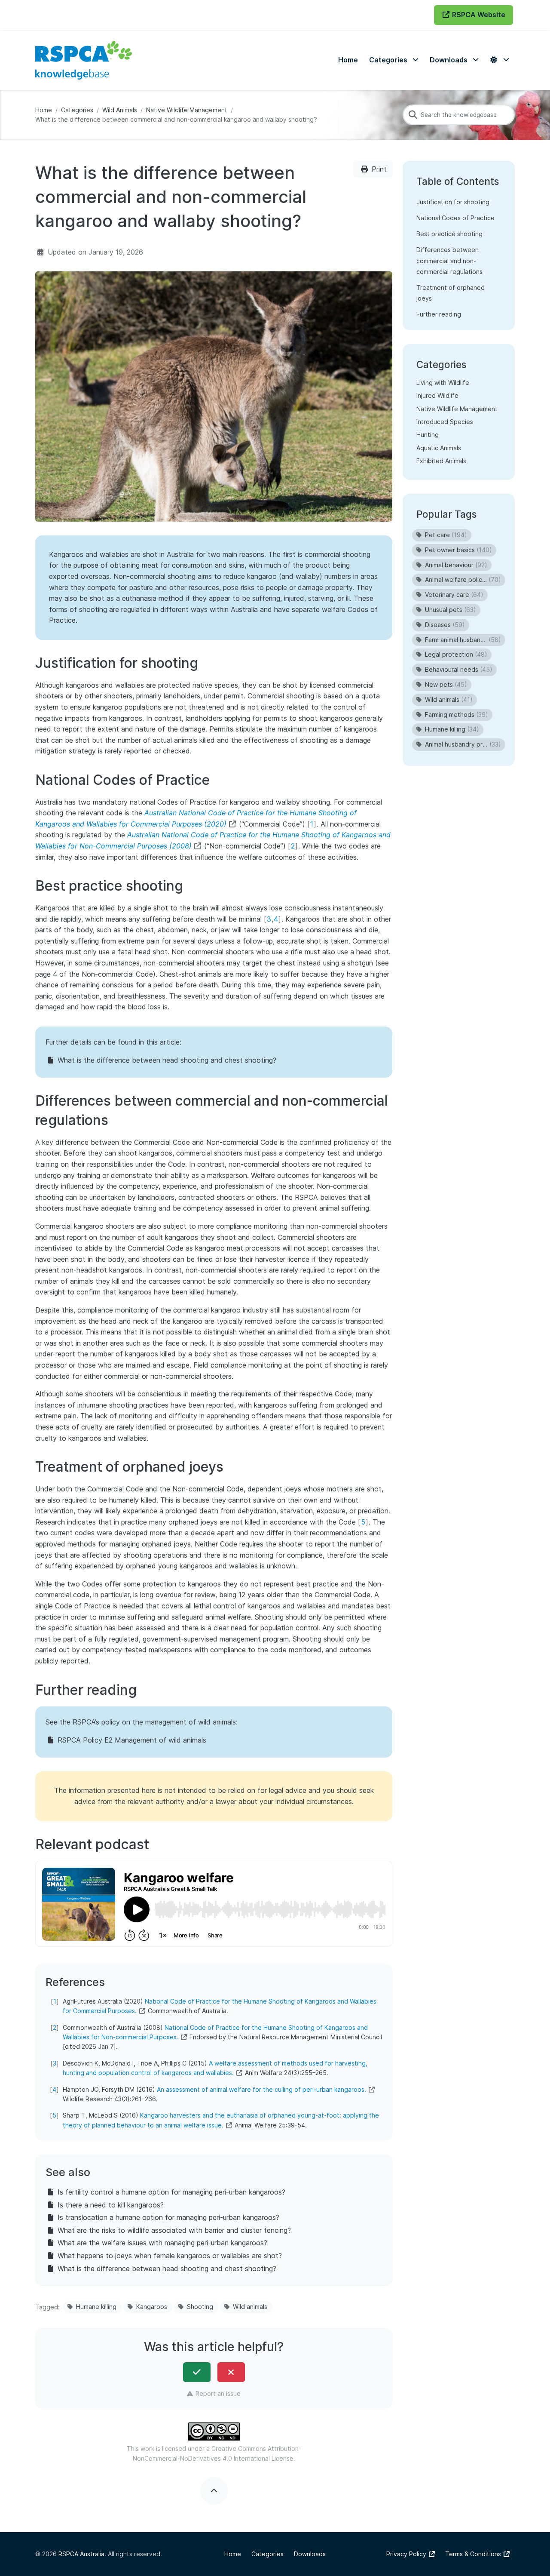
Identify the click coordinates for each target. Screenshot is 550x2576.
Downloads (310, 2554)
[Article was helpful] (197, 2372)
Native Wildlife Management (187, 110)
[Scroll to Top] (214, 2491)
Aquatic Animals (439, 448)
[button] (394, 60)
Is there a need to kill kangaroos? (111, 2205)
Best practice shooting (449, 234)
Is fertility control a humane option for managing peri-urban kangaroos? (171, 2192)
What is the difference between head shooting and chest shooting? (167, 1060)
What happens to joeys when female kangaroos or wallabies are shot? (170, 2256)
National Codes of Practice (455, 218)
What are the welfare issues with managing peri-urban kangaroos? (162, 2243)
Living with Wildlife (443, 383)
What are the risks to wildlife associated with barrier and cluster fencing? (174, 2230)
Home (44, 110)
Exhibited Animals (441, 461)
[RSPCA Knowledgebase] (84, 60)
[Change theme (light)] (499, 60)
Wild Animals (120, 110)
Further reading (439, 314)
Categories (77, 110)
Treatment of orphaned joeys (451, 293)
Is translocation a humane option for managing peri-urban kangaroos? (168, 2217)
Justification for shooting (453, 202)
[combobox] (459, 115)
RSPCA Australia (81, 2554)
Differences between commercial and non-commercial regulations (449, 260)
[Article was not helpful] (231, 2372)
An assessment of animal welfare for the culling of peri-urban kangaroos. (261, 2089)
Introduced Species (445, 422)
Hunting (428, 435)
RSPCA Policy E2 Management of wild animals (132, 1740)
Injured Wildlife (437, 395)
